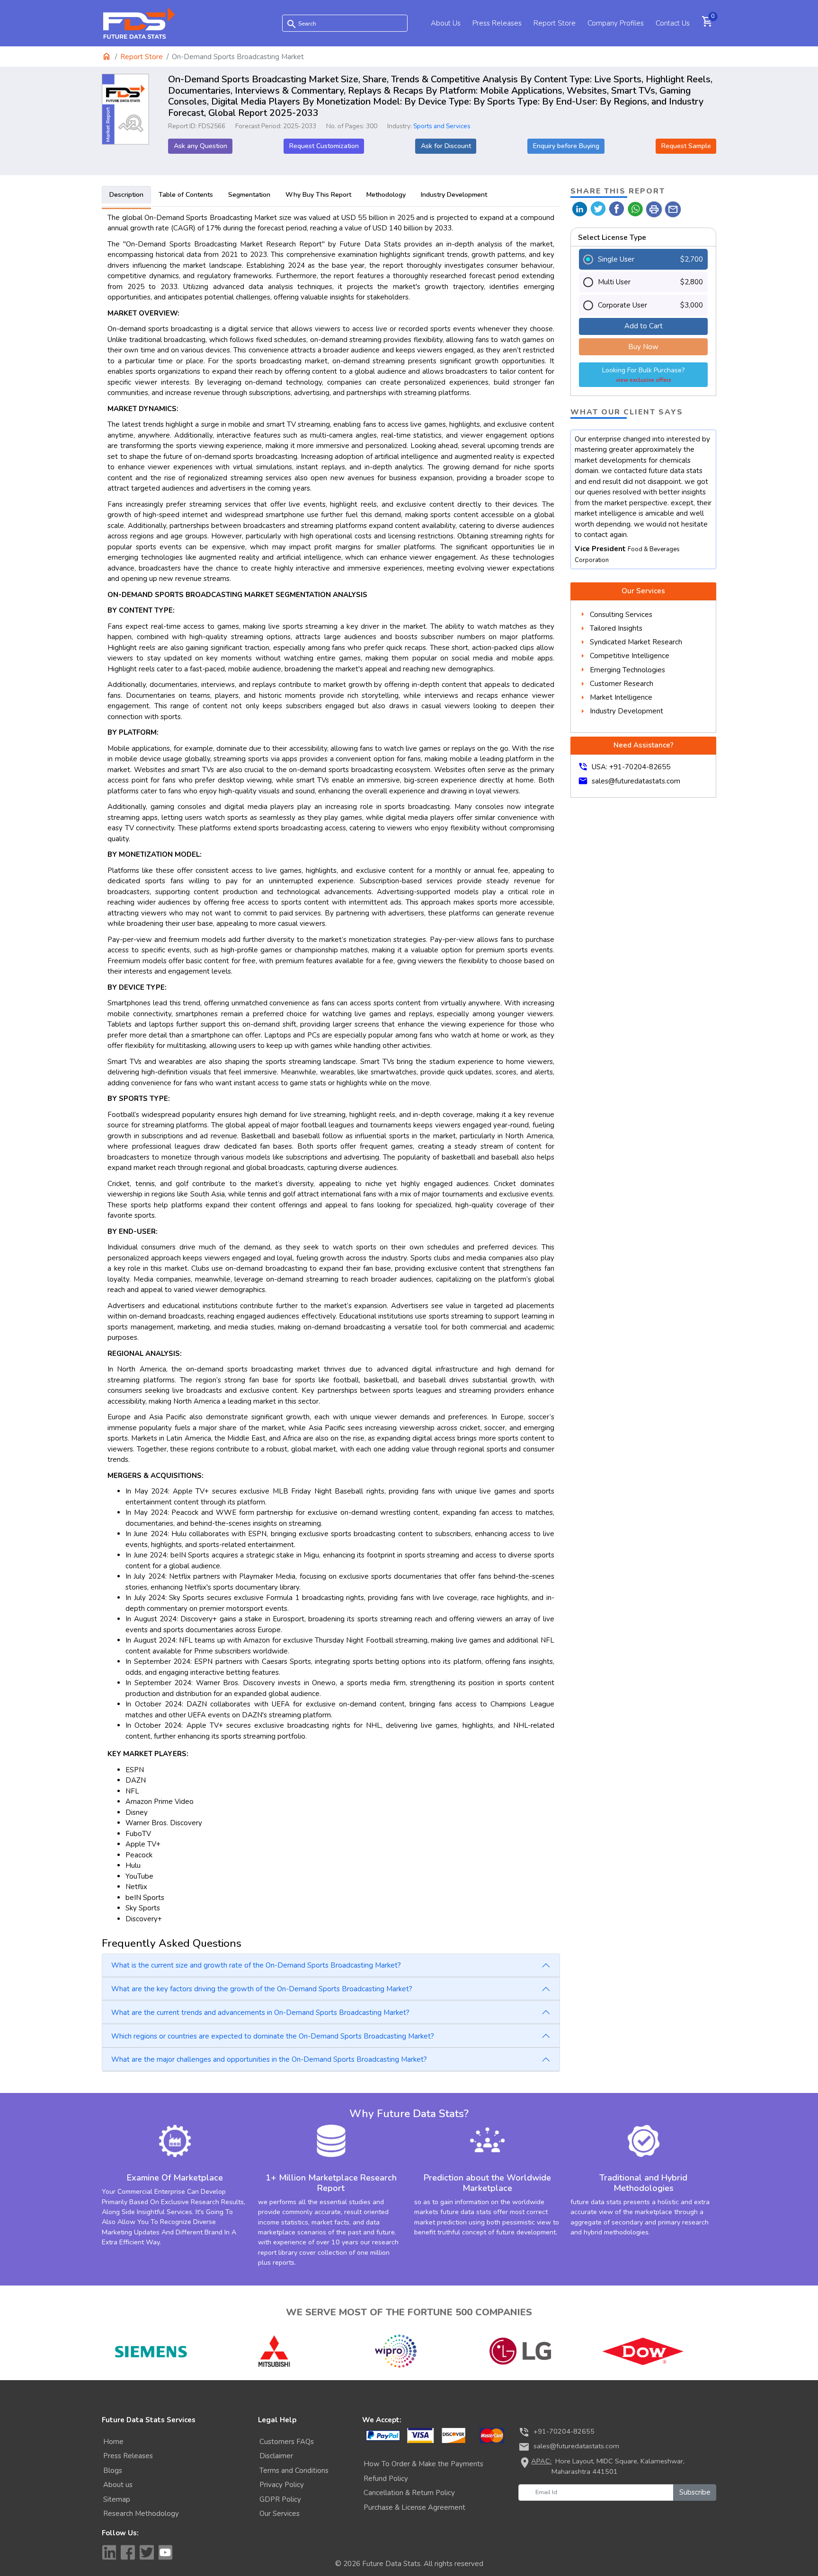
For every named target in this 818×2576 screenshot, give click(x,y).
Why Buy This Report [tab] (318, 195)
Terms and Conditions (294, 2470)
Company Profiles (616, 23)
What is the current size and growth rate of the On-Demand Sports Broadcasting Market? (256, 1965)
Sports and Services (442, 126)
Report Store (555, 23)
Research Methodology (141, 2514)
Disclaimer (276, 2456)
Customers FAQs (287, 2442)
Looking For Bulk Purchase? (643, 374)
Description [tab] (126, 195)
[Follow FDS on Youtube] (166, 2552)
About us (118, 2485)
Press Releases (497, 23)
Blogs (113, 2470)
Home (113, 2442)
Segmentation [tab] (249, 195)
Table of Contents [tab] (186, 195)
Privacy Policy (282, 2485)
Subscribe (695, 2492)
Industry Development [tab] (454, 195)
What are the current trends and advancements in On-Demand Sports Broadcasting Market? (260, 2013)
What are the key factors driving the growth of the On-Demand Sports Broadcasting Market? (262, 1989)
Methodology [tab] (386, 195)
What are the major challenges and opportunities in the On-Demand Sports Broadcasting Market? (269, 2059)
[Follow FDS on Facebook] (128, 2552)
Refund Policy (386, 2479)
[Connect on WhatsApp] (636, 208)
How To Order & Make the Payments (423, 2464)
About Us (446, 23)
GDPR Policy (280, 2499)
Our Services (280, 2514)
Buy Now (643, 347)
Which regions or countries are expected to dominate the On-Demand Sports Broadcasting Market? (273, 2036)
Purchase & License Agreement (414, 2507)
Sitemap (117, 2499)
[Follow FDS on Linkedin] (109, 2552)
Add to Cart (644, 326)
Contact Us (673, 23)
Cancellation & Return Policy (409, 2493)
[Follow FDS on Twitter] (147, 2552)
